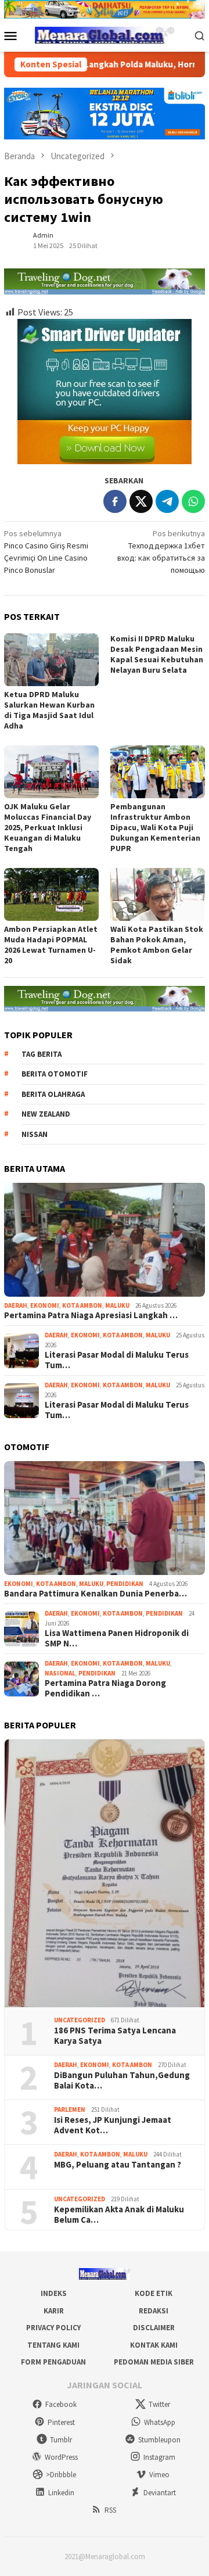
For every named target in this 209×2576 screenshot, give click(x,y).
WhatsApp (160, 2422)
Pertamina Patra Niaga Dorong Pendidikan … (105, 1688)
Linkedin (61, 2493)
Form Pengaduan (53, 2362)
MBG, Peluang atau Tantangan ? (118, 2165)
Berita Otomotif (55, 1074)
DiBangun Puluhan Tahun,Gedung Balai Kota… (122, 2080)
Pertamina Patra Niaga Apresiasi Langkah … (91, 1315)
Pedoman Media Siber (154, 2362)
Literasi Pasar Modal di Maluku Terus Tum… (117, 1360)
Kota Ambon (82, 1305)
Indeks (54, 2293)
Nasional (60, 1673)
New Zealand (46, 1114)
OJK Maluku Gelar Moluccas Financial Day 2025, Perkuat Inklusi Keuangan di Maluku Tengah (48, 827)
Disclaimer (154, 2328)
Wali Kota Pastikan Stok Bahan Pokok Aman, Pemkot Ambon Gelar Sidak (157, 945)
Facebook (61, 2404)
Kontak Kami (154, 2345)
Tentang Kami (53, 2345)
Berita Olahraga (53, 1094)
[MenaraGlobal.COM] (105, 34)
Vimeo (159, 2475)
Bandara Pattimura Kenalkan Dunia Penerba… (96, 1594)
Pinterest (61, 2422)
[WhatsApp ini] (193, 501)
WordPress (61, 2457)
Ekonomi (45, 1305)
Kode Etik (154, 2293)
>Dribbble (61, 2475)
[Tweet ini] (141, 501)
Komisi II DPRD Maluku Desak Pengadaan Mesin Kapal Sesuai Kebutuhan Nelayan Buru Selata (157, 654)
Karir (54, 2311)
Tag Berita (42, 1054)
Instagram (159, 2457)
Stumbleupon (159, 2440)
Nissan (35, 1134)
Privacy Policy (53, 2328)
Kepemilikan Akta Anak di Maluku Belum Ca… (119, 2215)
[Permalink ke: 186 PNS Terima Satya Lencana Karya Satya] (105, 1873)
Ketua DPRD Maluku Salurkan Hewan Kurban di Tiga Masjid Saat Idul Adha (49, 710)
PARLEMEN (70, 2109)
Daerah (16, 1305)
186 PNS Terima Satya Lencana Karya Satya (115, 2036)
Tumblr (61, 2440)
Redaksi (154, 2311)
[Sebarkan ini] (115, 501)
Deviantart (160, 2493)
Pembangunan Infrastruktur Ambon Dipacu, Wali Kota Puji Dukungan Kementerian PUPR (155, 827)
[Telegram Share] (167, 501)
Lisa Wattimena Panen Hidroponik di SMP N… (117, 1638)
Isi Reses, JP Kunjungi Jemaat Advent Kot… (113, 2125)
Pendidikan (125, 1584)
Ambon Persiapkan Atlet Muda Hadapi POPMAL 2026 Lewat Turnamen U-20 (51, 945)
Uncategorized (80, 2020)
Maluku (117, 1305)
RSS (110, 2510)
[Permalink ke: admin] (16, 240)
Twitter (159, 2404)
